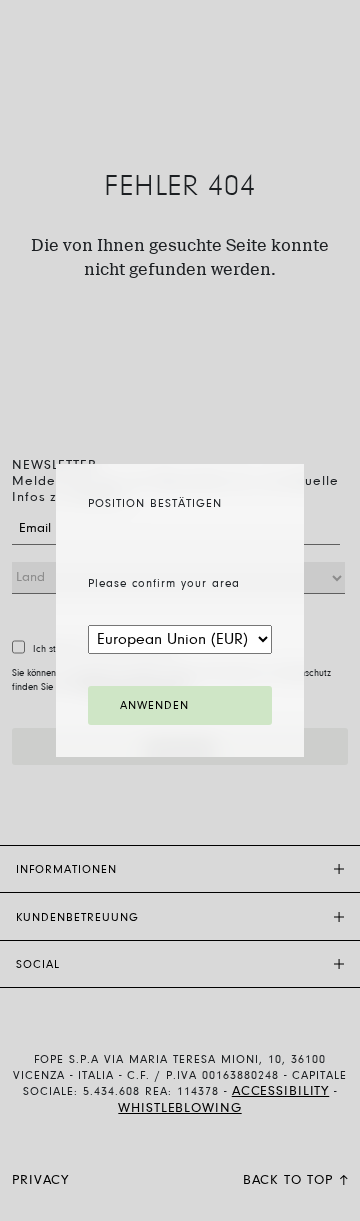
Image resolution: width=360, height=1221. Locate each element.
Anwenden (154, 706)
